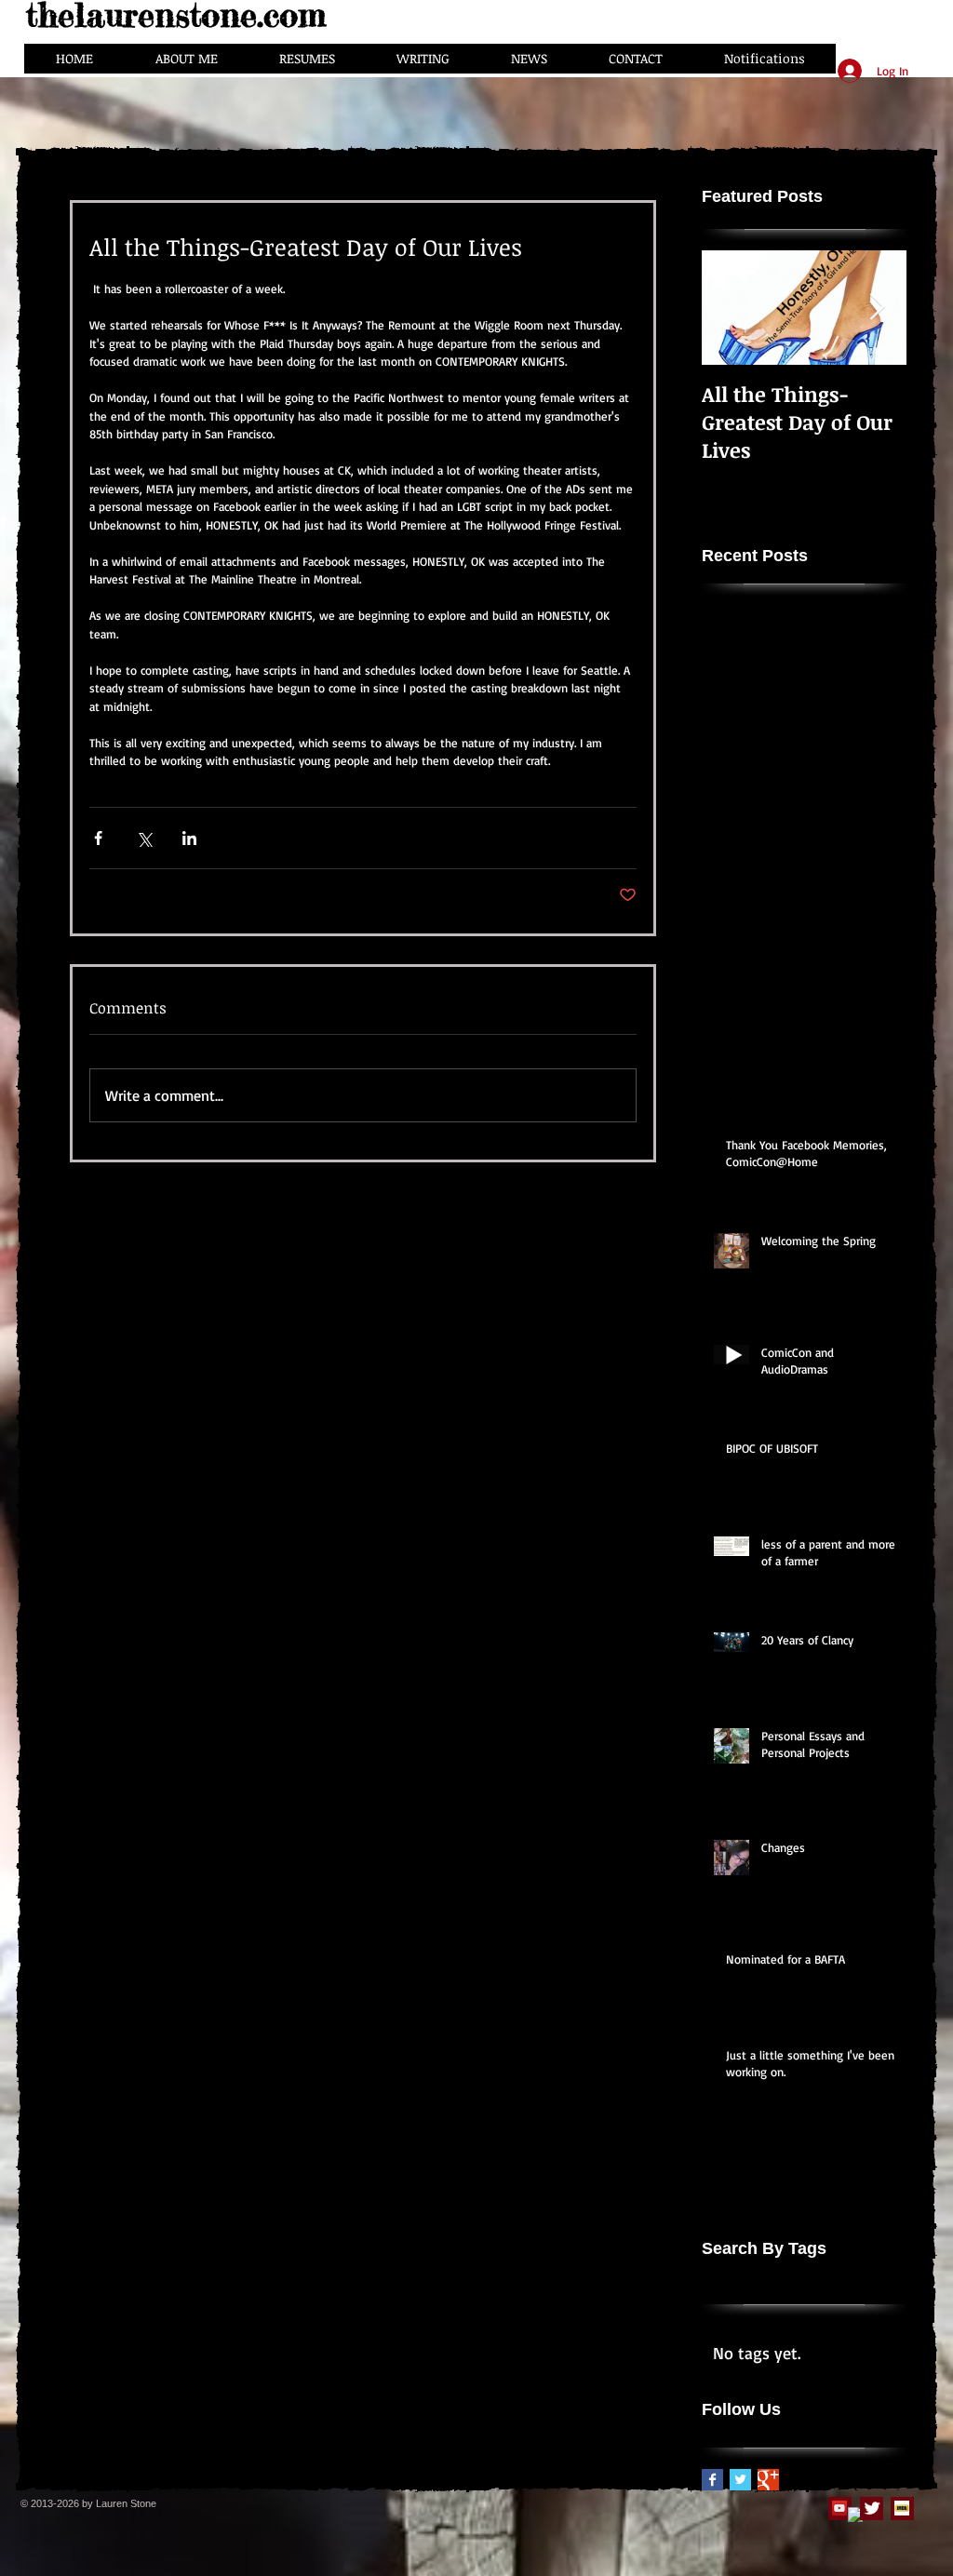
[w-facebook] (855, 2515)
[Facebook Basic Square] (712, 2480)
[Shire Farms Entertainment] (839, 2508)
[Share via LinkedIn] (189, 838)
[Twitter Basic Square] (740, 2480)
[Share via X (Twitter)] (144, 838)
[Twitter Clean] (872, 2508)
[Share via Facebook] (98, 838)
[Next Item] (877, 308)
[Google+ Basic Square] (768, 2480)
